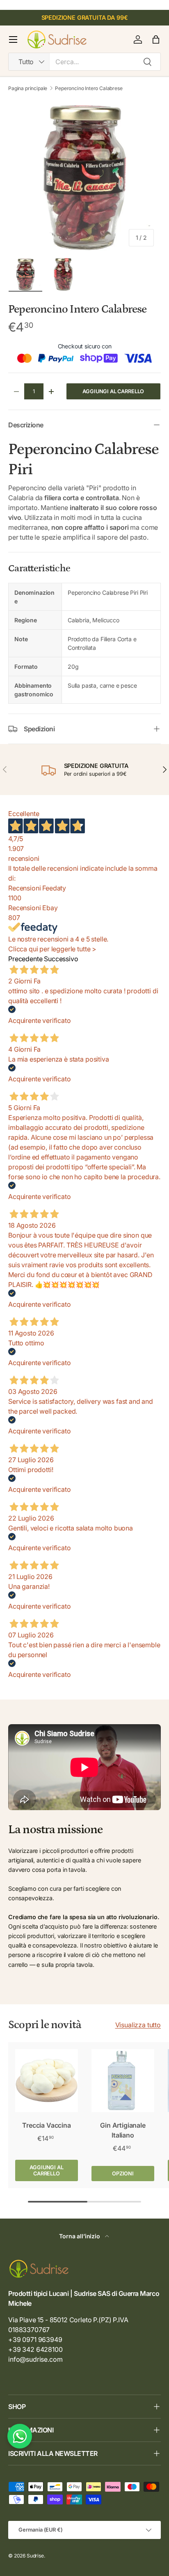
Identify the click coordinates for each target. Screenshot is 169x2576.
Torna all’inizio (80, 2236)
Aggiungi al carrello (113, 391)
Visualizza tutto (138, 2025)
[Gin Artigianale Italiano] (123, 2081)
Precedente (25, 959)
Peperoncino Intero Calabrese (89, 88)
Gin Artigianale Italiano (123, 2130)
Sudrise (35, 2556)
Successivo (61, 959)
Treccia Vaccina (47, 2125)
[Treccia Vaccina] (47, 2081)
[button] (156, 39)
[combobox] (84, 62)
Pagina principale (28, 88)
